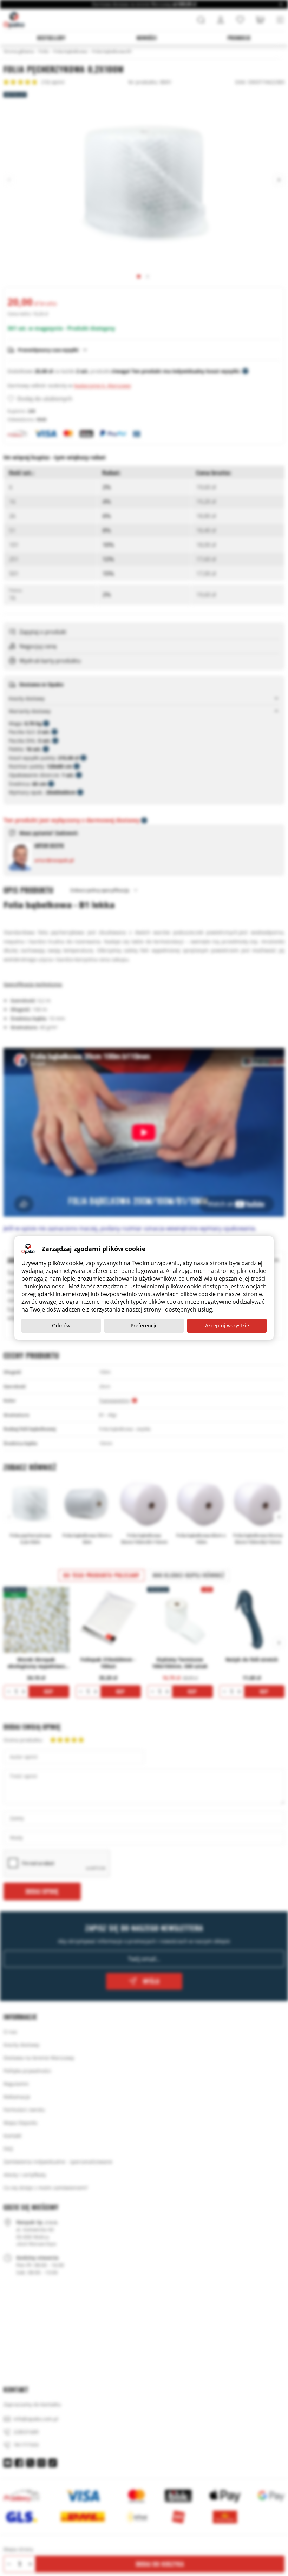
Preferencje (144, 1325)
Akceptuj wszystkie (227, 1325)
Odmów (61, 1325)
